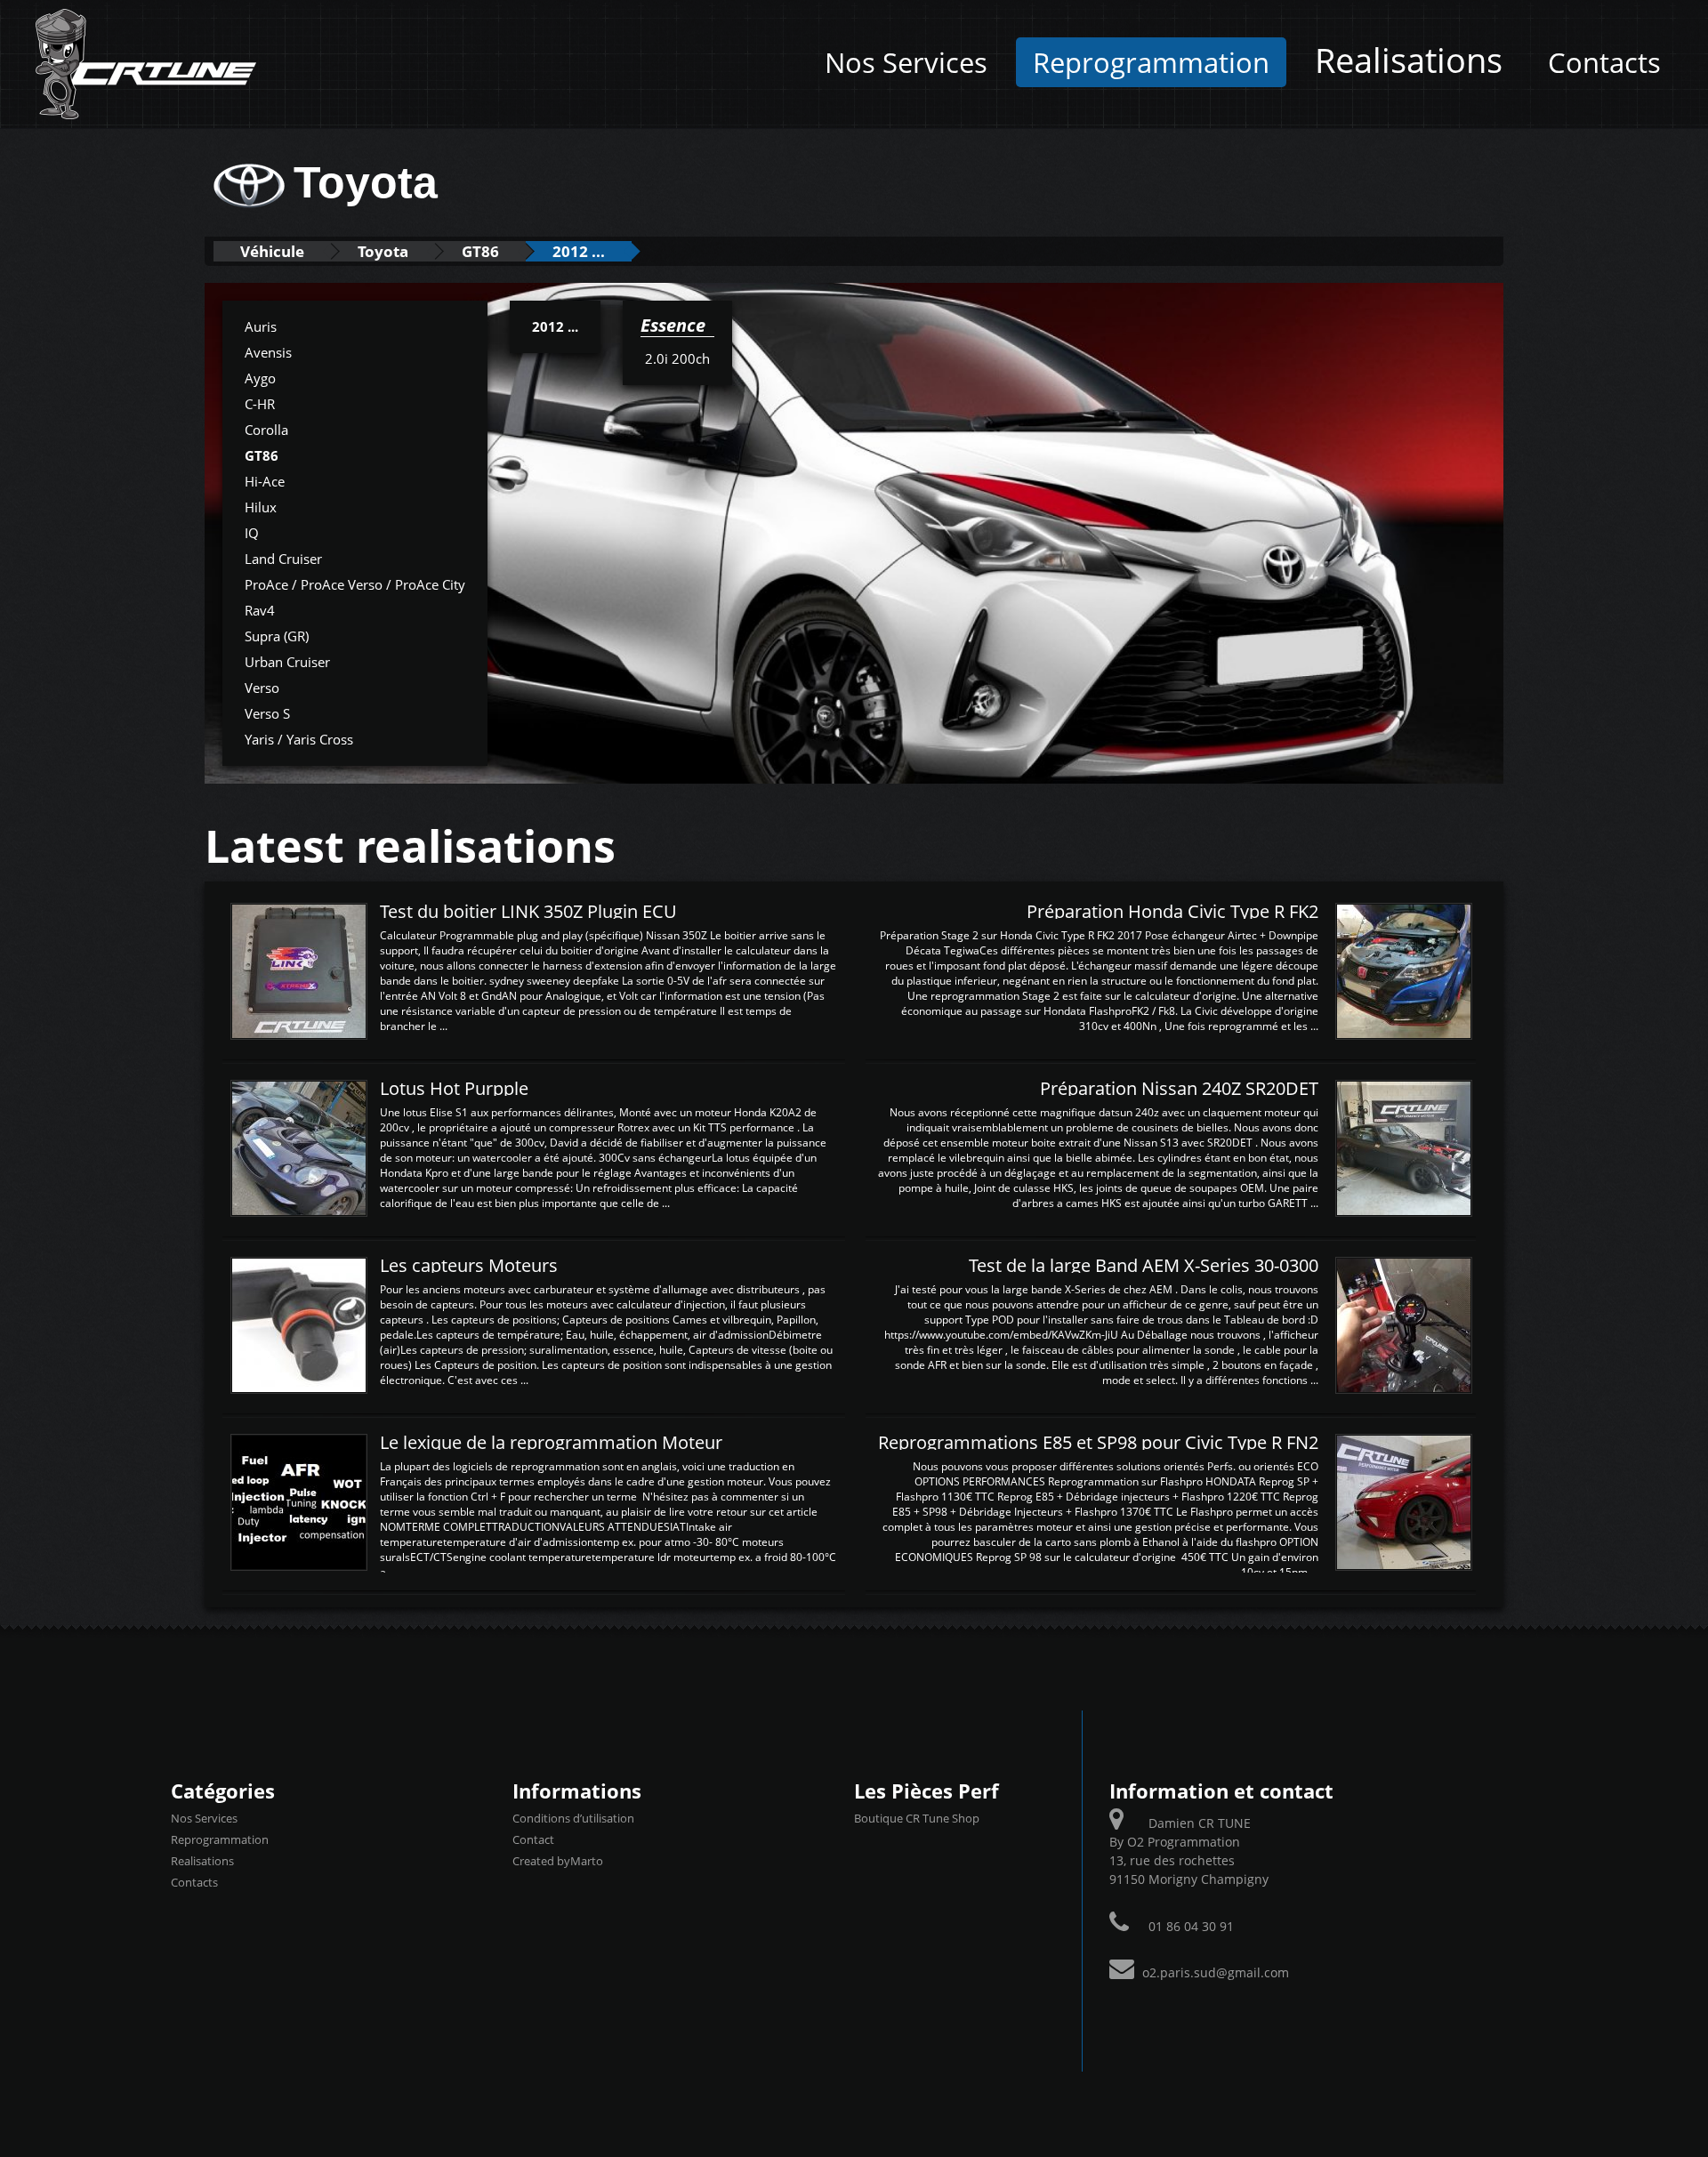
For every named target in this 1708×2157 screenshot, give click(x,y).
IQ (252, 533)
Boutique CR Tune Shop (917, 1818)
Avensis (268, 352)
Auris (261, 326)
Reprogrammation (1151, 62)
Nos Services (906, 62)
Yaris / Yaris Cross (299, 739)
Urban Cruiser (287, 662)
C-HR (260, 404)
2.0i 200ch (677, 358)
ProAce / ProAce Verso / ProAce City (355, 584)
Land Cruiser (283, 559)
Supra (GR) (277, 636)
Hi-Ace (265, 481)
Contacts (1604, 62)
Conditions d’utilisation (573, 1818)
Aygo (260, 378)
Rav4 (260, 610)
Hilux (261, 507)
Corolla (266, 430)
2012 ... (579, 251)
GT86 (480, 251)
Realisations (1409, 60)
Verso (262, 688)
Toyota (383, 251)
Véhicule (272, 251)
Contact (533, 1839)
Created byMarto (558, 1861)
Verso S (267, 713)
